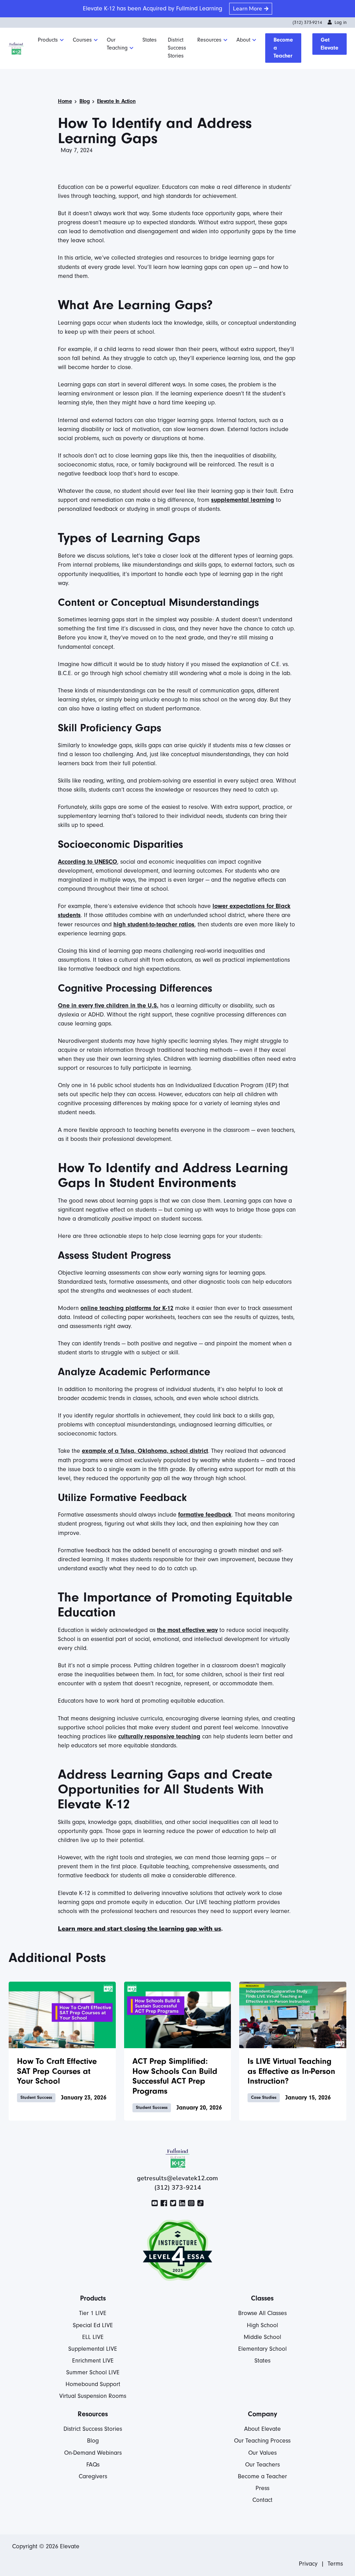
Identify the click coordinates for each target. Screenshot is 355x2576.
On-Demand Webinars (93, 2453)
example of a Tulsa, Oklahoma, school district (145, 1451)
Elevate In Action (116, 101)
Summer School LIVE (93, 2372)
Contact (262, 2500)
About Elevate (262, 2429)
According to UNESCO (88, 862)
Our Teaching (117, 44)
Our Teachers (262, 2465)
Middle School (262, 2337)
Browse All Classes (262, 2313)
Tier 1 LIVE (93, 2313)
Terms (335, 2564)
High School (262, 2325)
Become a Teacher (283, 48)
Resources (209, 40)
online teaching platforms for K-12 (127, 1308)
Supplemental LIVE (93, 2349)
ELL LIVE (93, 2337)
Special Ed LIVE (93, 2325)
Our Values (262, 2453)
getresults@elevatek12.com (177, 2178)
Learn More (248, 9)
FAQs (93, 2465)
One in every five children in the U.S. (108, 1006)
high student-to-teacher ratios (154, 924)
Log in (341, 23)
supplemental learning (243, 500)
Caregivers (93, 2476)
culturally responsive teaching (159, 1736)
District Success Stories (177, 48)
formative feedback (205, 1515)
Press (262, 2488)
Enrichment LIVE (93, 2361)
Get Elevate (330, 44)
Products (48, 40)
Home (65, 101)
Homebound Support (93, 2384)
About (243, 40)
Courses (82, 40)
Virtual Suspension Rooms (93, 2396)
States (150, 40)
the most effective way (187, 1630)
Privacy (308, 2564)
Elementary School (262, 2349)
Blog (84, 101)
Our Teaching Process (262, 2441)
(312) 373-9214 (307, 23)
